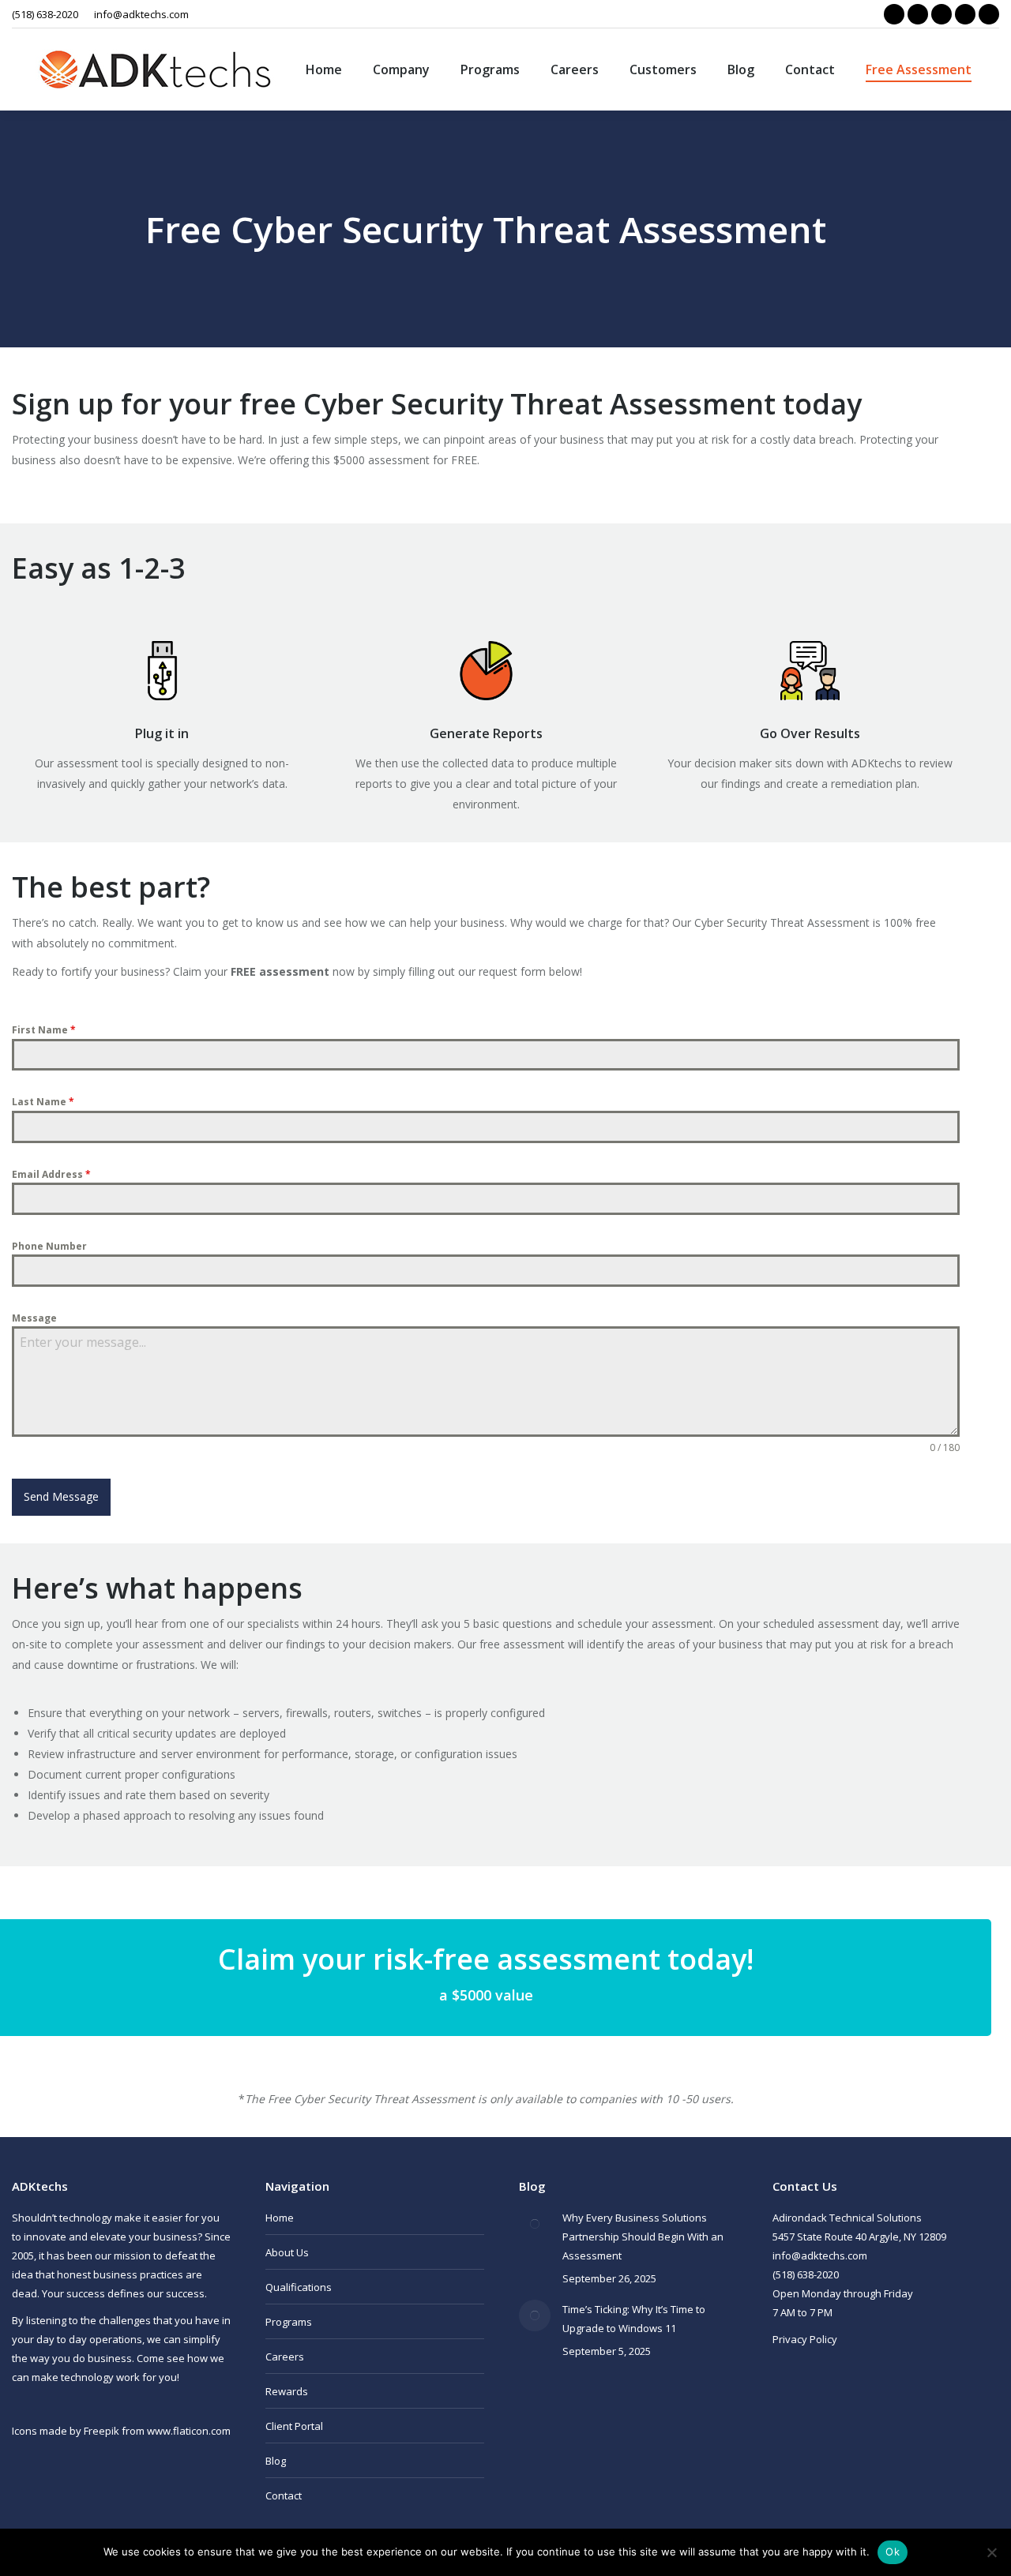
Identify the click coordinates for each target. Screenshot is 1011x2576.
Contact (284, 2495)
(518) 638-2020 (45, 14)
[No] (991, 2552)
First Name (44, 1030)
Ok (893, 2552)
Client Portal (294, 2426)
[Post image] (535, 2224)
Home (280, 2218)
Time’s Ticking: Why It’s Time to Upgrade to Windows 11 (634, 2319)
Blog (276, 2461)
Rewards (287, 2391)
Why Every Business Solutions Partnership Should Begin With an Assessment (643, 2237)
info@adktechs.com (141, 14)
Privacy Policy (805, 2339)
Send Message (61, 1496)
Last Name (43, 1102)
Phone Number (49, 1246)
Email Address (51, 1174)
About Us (287, 2252)
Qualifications (299, 2287)
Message (34, 1318)
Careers (285, 2357)
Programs (289, 2322)
